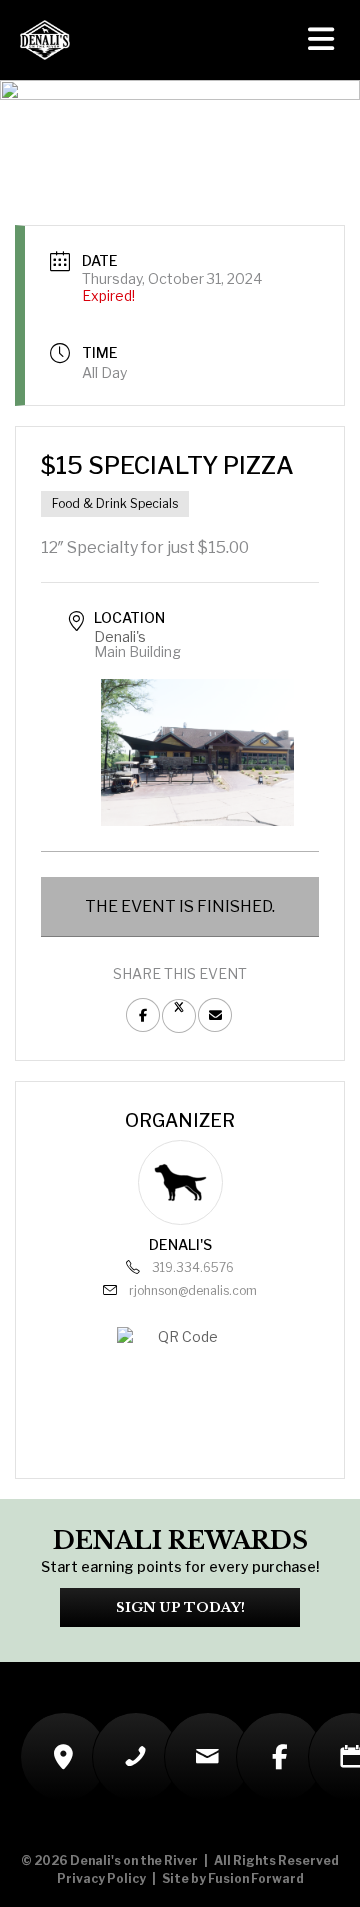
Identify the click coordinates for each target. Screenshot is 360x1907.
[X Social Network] (179, 1016)
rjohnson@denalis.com (193, 1290)
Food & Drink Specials (115, 503)
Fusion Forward (256, 1878)
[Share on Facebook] (143, 1015)
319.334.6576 (193, 1267)
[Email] (215, 1015)
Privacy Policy (101, 1878)
